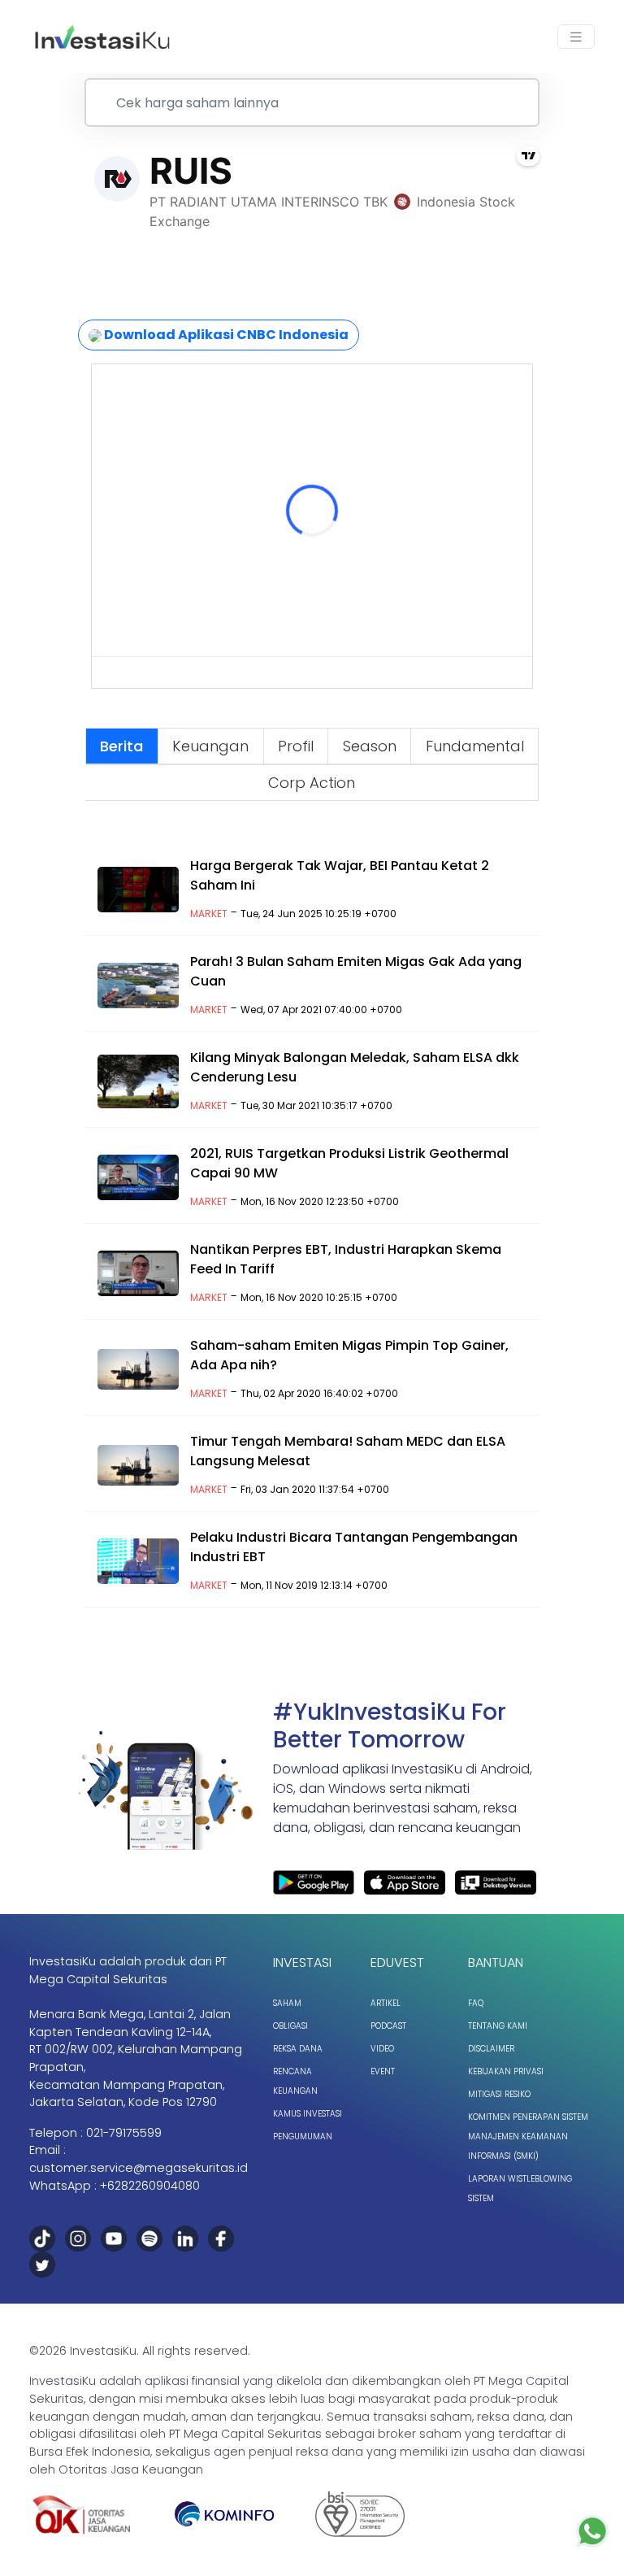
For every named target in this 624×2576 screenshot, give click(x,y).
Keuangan (210, 746)
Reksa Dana (298, 2049)
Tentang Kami (498, 2026)
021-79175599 (124, 2133)
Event (383, 2071)
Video (382, 2049)
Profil (296, 746)
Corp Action (312, 783)
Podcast (388, 2026)
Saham (287, 2003)
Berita (121, 746)
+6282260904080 (150, 2186)
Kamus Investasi (308, 2114)
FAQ (476, 2003)
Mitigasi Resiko (499, 2094)
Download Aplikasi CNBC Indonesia (225, 335)
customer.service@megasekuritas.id (139, 2168)
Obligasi (290, 2026)
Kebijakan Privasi (506, 2071)
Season (370, 746)
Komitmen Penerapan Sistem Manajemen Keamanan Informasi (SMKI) (528, 2137)
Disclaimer (491, 2049)
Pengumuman (303, 2137)
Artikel (386, 2003)
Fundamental (475, 746)
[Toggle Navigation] (576, 37)
